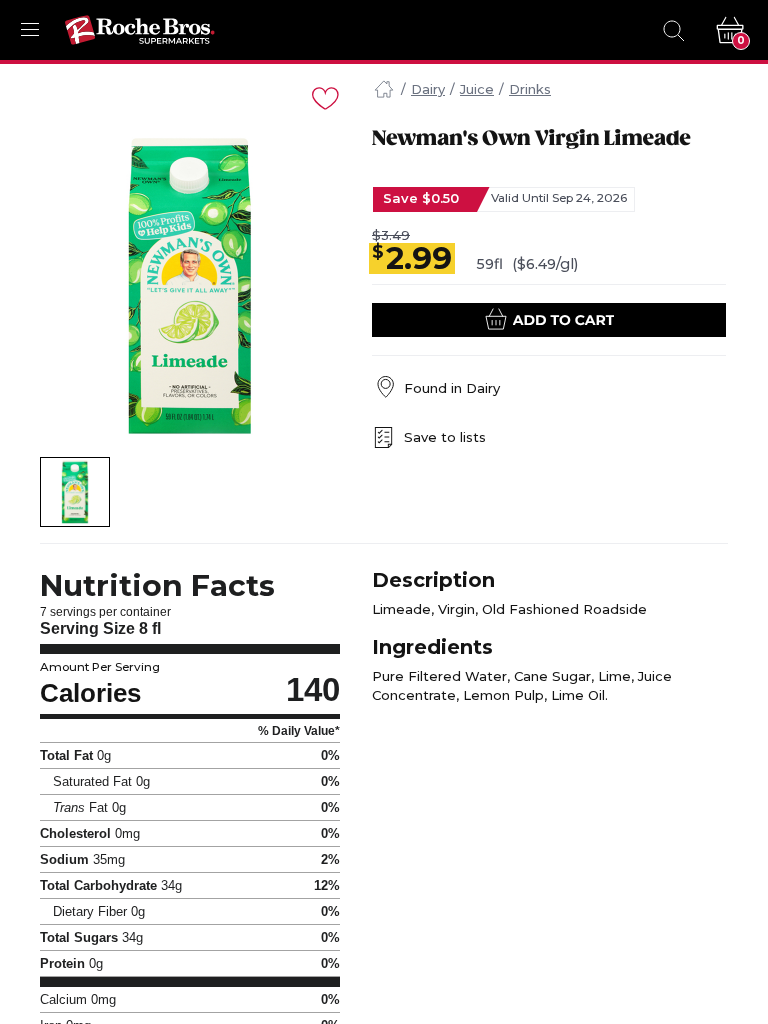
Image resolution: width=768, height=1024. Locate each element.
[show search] (673, 30)
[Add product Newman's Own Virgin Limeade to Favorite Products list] (324, 96)
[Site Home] (384, 90)
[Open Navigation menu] (30, 30)
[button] (75, 492)
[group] (190, 287)
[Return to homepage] (140, 30)
